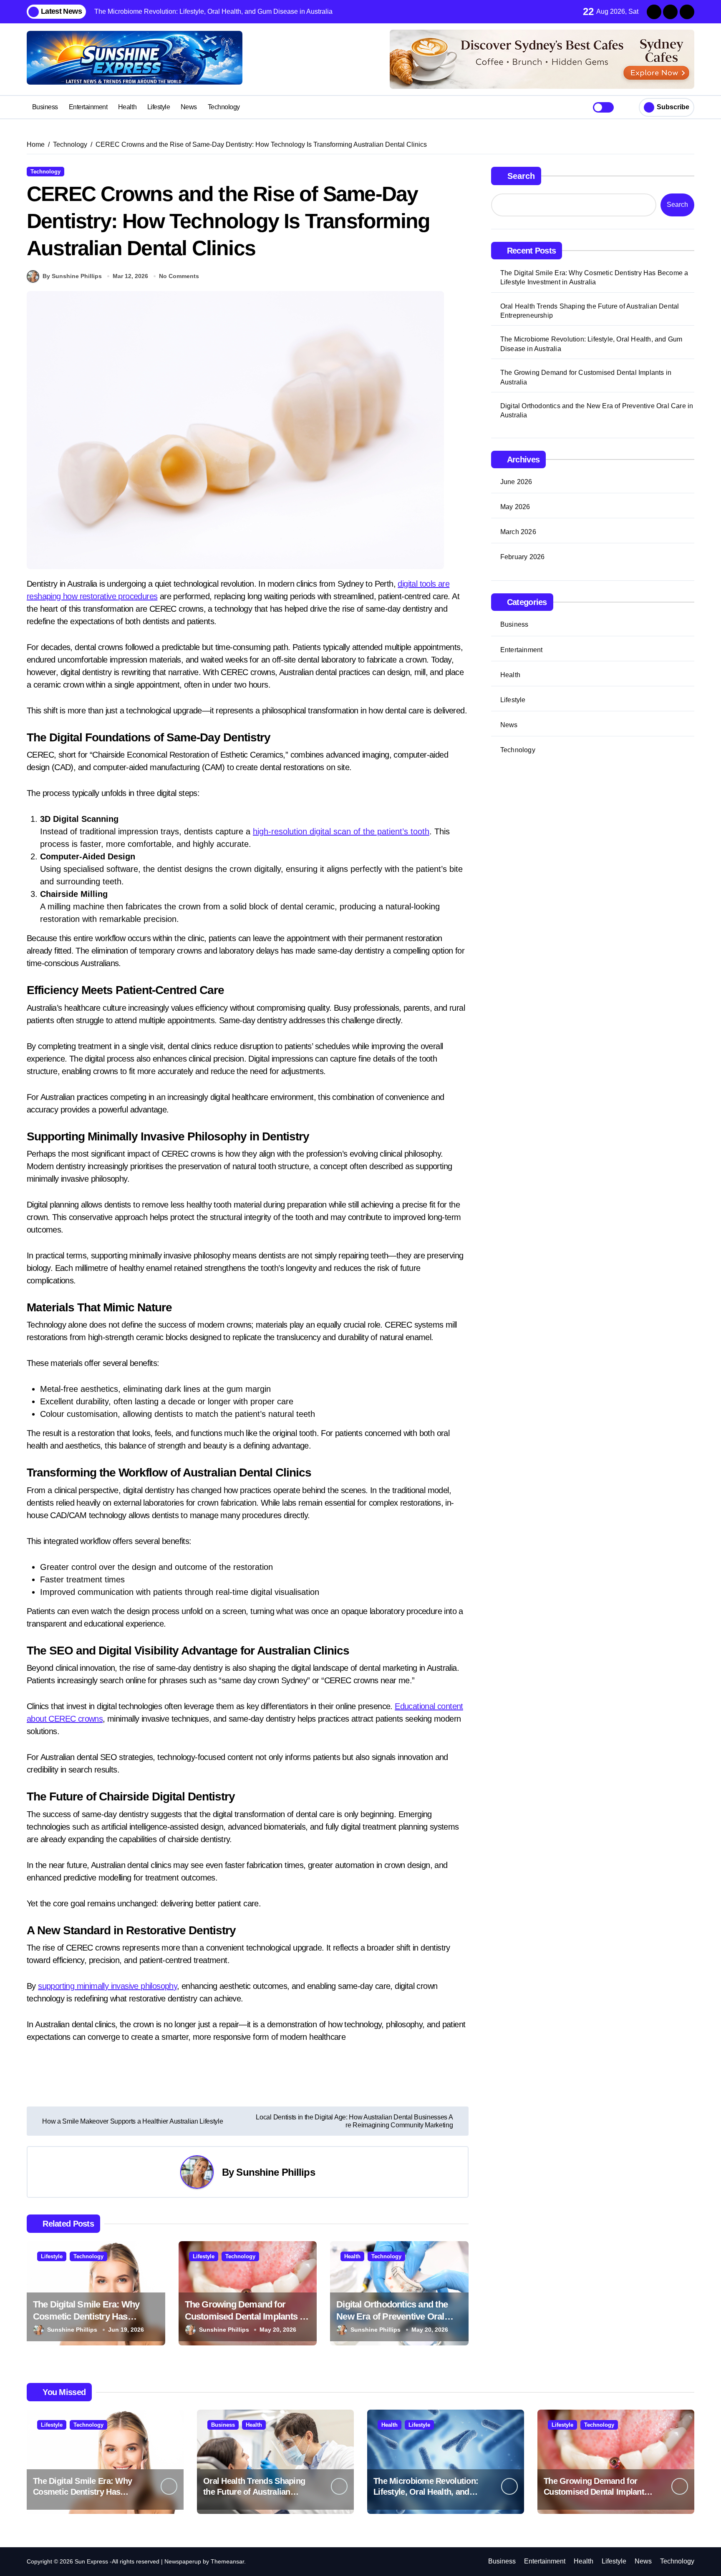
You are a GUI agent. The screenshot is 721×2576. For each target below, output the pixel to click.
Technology (224, 107)
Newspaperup (183, 2561)
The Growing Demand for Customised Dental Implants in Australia (246, 2316)
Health (127, 107)
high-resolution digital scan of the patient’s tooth (341, 831)
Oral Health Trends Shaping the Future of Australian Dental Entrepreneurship (590, 311)
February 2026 (523, 557)
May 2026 (515, 507)
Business (45, 107)
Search (521, 176)
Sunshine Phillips (275, 2172)
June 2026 (516, 482)
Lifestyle (159, 107)
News (189, 107)
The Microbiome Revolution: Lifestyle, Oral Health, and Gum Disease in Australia (591, 344)
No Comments (179, 276)
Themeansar (227, 2561)
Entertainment (88, 107)
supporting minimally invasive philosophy (107, 1986)
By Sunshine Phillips (72, 276)
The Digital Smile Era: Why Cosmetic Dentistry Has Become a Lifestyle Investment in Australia (594, 277)
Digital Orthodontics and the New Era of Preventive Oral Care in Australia (392, 2316)
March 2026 (518, 532)
